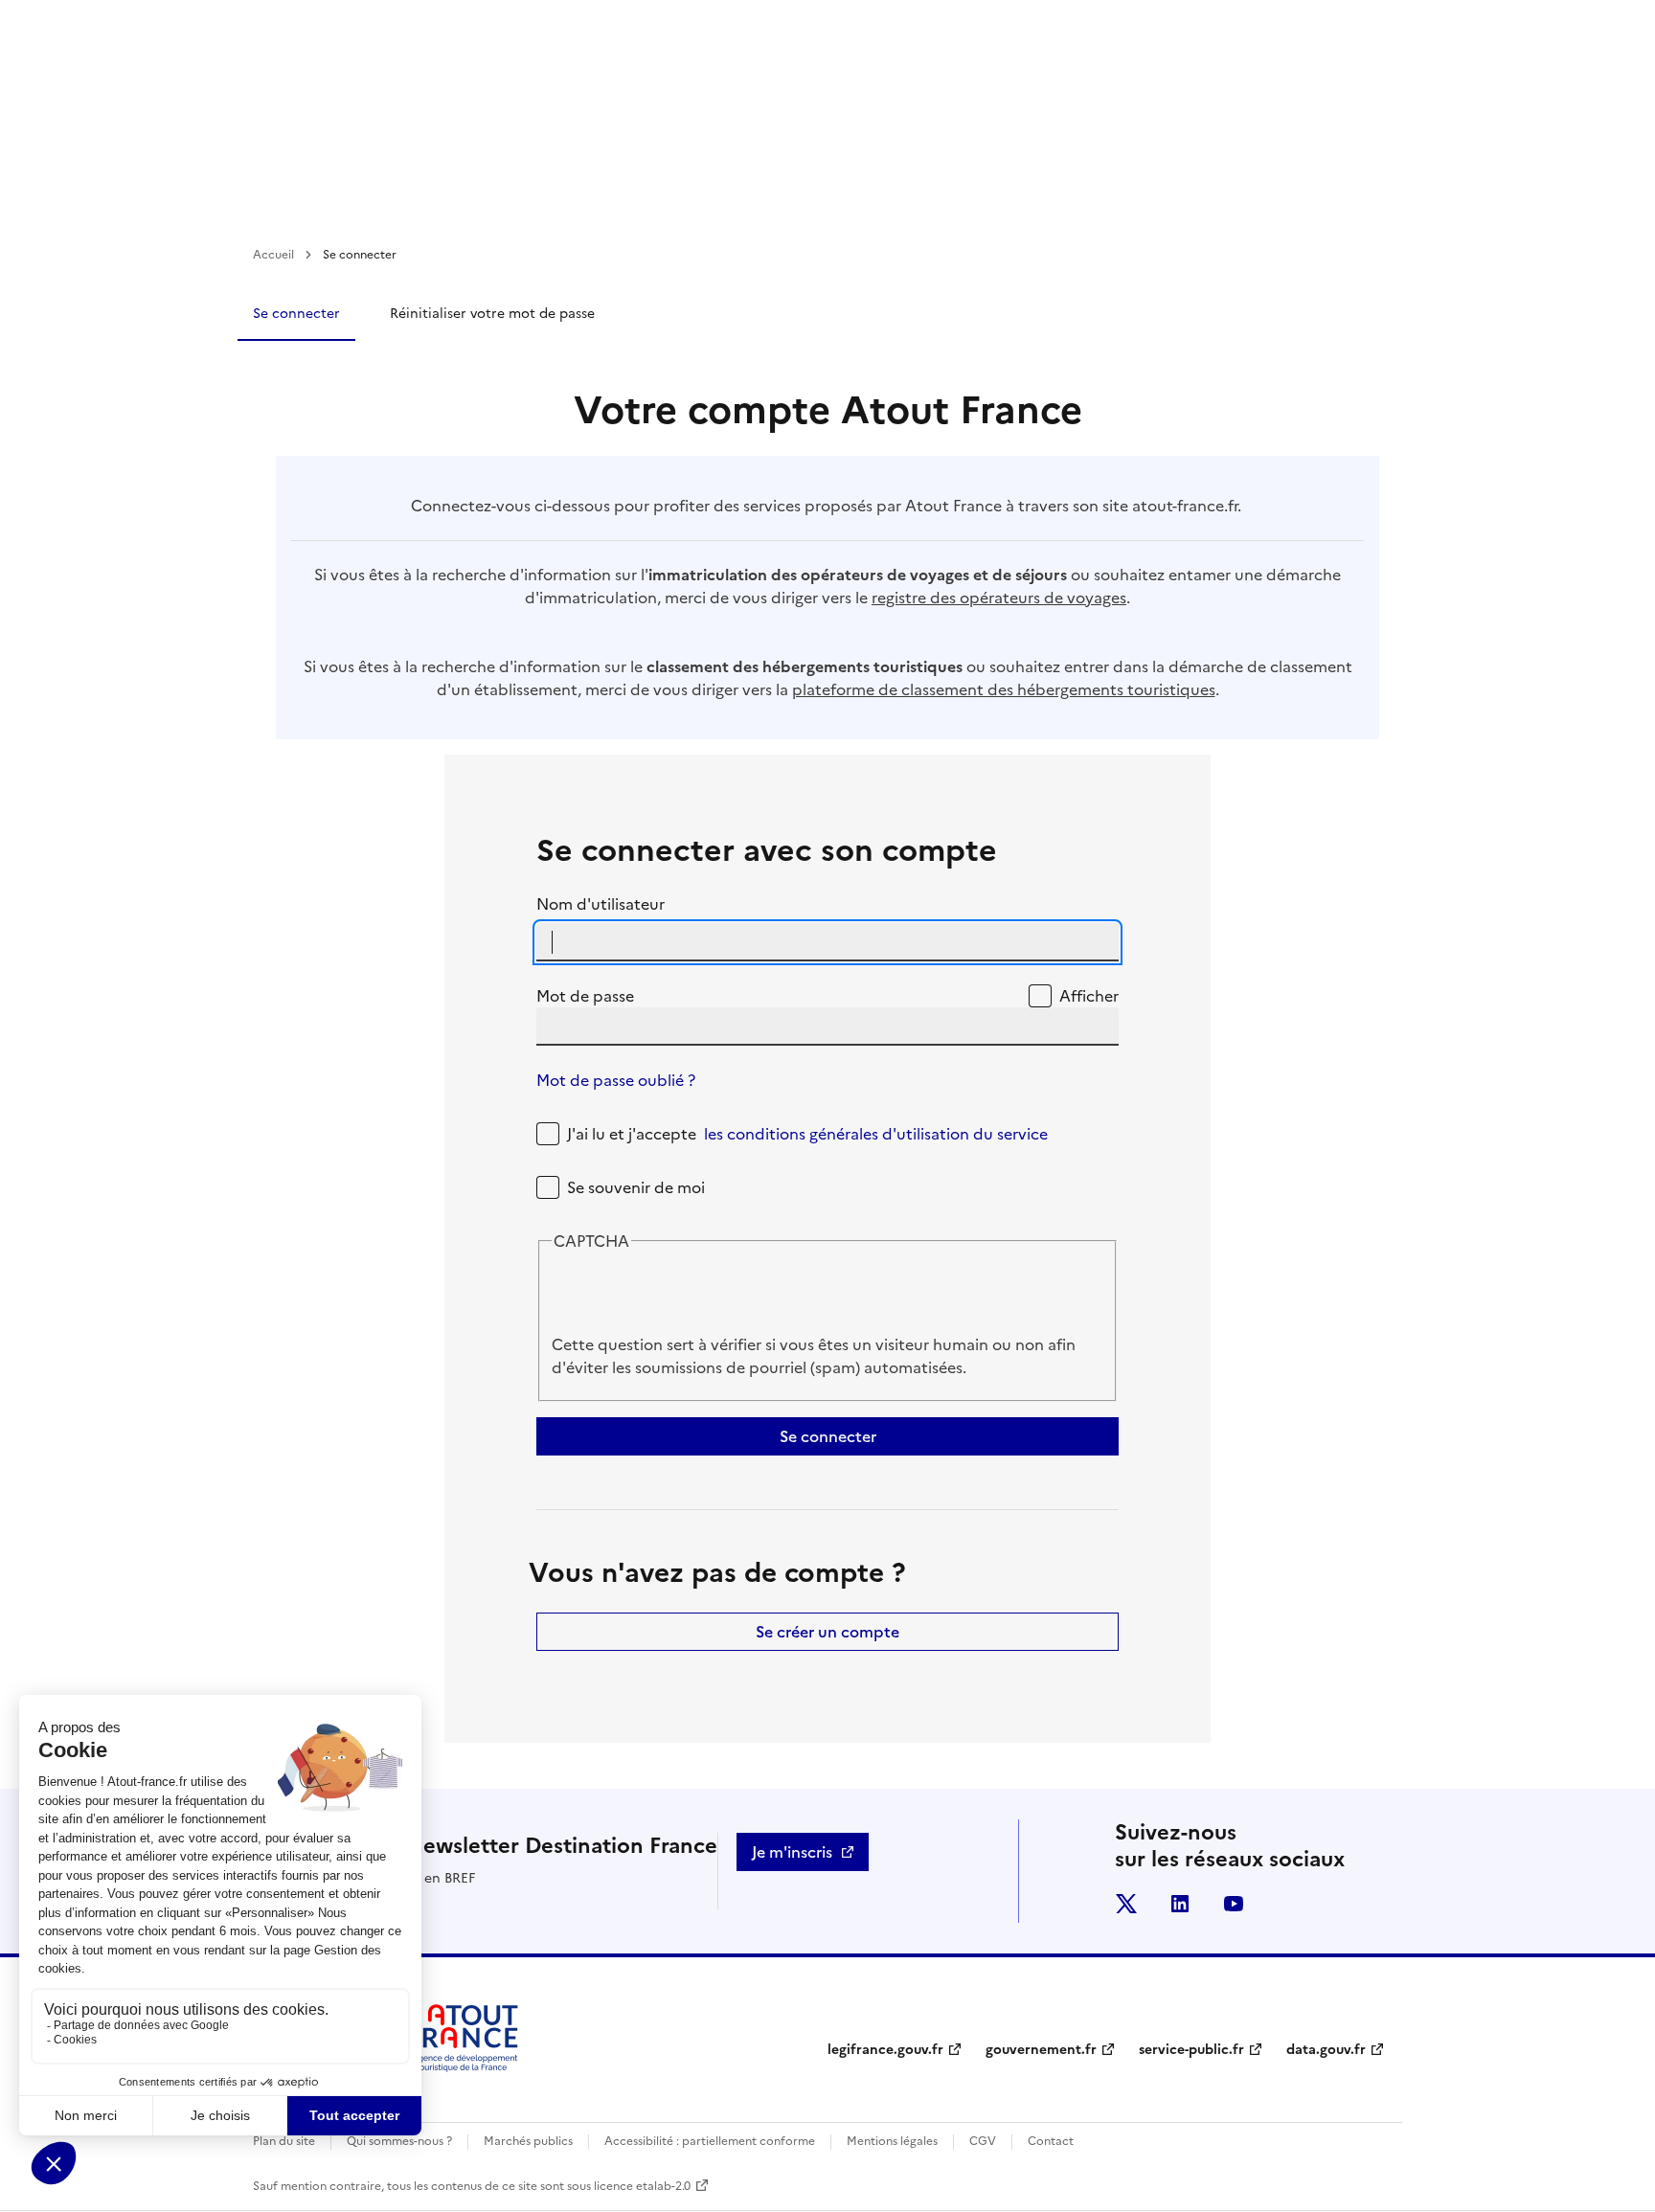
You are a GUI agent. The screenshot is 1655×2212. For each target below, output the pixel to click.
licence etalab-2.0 (642, 2186)
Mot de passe (585, 996)
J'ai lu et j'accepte (807, 1134)
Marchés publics (528, 2141)
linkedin (1180, 1904)
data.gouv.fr (1326, 2050)
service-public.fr (1191, 2050)
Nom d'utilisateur (601, 904)
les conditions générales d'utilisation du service (876, 1134)
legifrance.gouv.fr (885, 2050)
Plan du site (284, 2141)
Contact (1051, 2141)
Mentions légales (892, 2141)
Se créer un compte (827, 1632)
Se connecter (296, 314)
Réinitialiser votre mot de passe (492, 314)
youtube (1234, 1904)
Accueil (273, 255)
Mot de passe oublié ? (616, 1080)
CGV (983, 2141)
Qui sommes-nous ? (399, 2141)
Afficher (1089, 996)
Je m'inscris (792, 1852)
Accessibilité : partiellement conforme (710, 2141)
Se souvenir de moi (636, 1187)
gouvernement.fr (1041, 2050)
